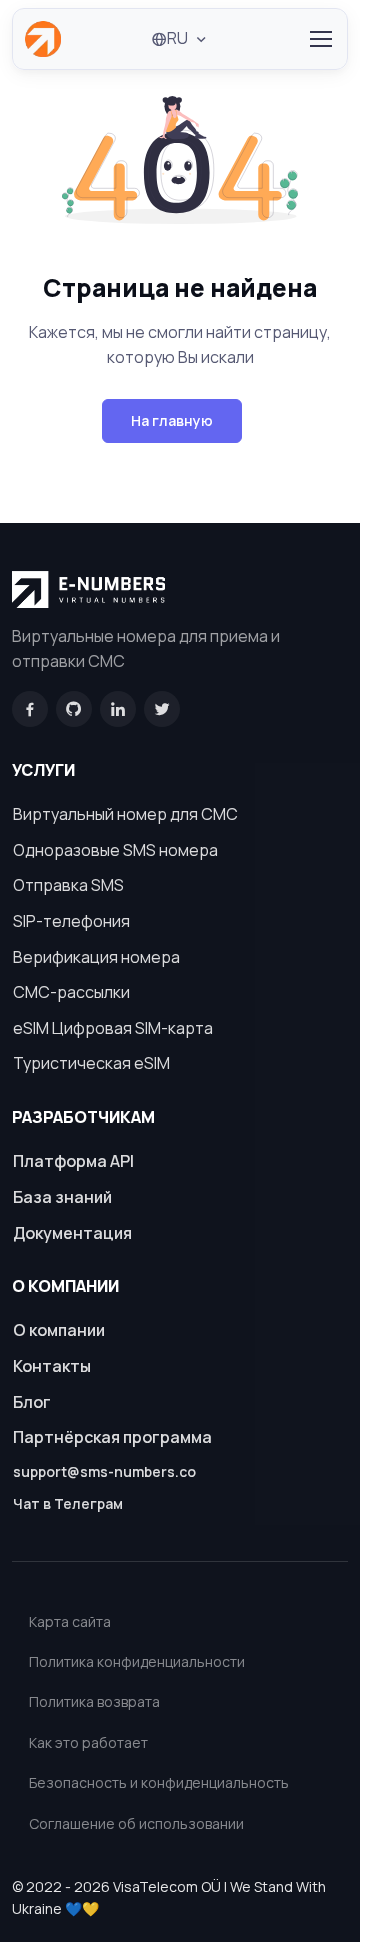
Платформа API (73, 1161)
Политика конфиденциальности (137, 1661)
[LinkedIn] (118, 709)
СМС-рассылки (71, 992)
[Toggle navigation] (320, 39)
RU (177, 38)
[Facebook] (30, 709)
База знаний (62, 1197)
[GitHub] (74, 709)
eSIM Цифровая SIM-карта (113, 1028)
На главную (172, 420)
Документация (72, 1233)
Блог (32, 1402)
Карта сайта (70, 1621)
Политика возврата (94, 1701)
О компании (59, 1330)
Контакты (52, 1366)
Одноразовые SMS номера (115, 850)
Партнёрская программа (112, 1437)
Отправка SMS (68, 885)
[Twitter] (162, 709)
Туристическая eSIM (91, 1063)
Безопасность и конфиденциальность (159, 1782)
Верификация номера (96, 957)
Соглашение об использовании (136, 1823)
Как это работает (88, 1742)
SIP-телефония (71, 921)
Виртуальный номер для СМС (125, 814)
